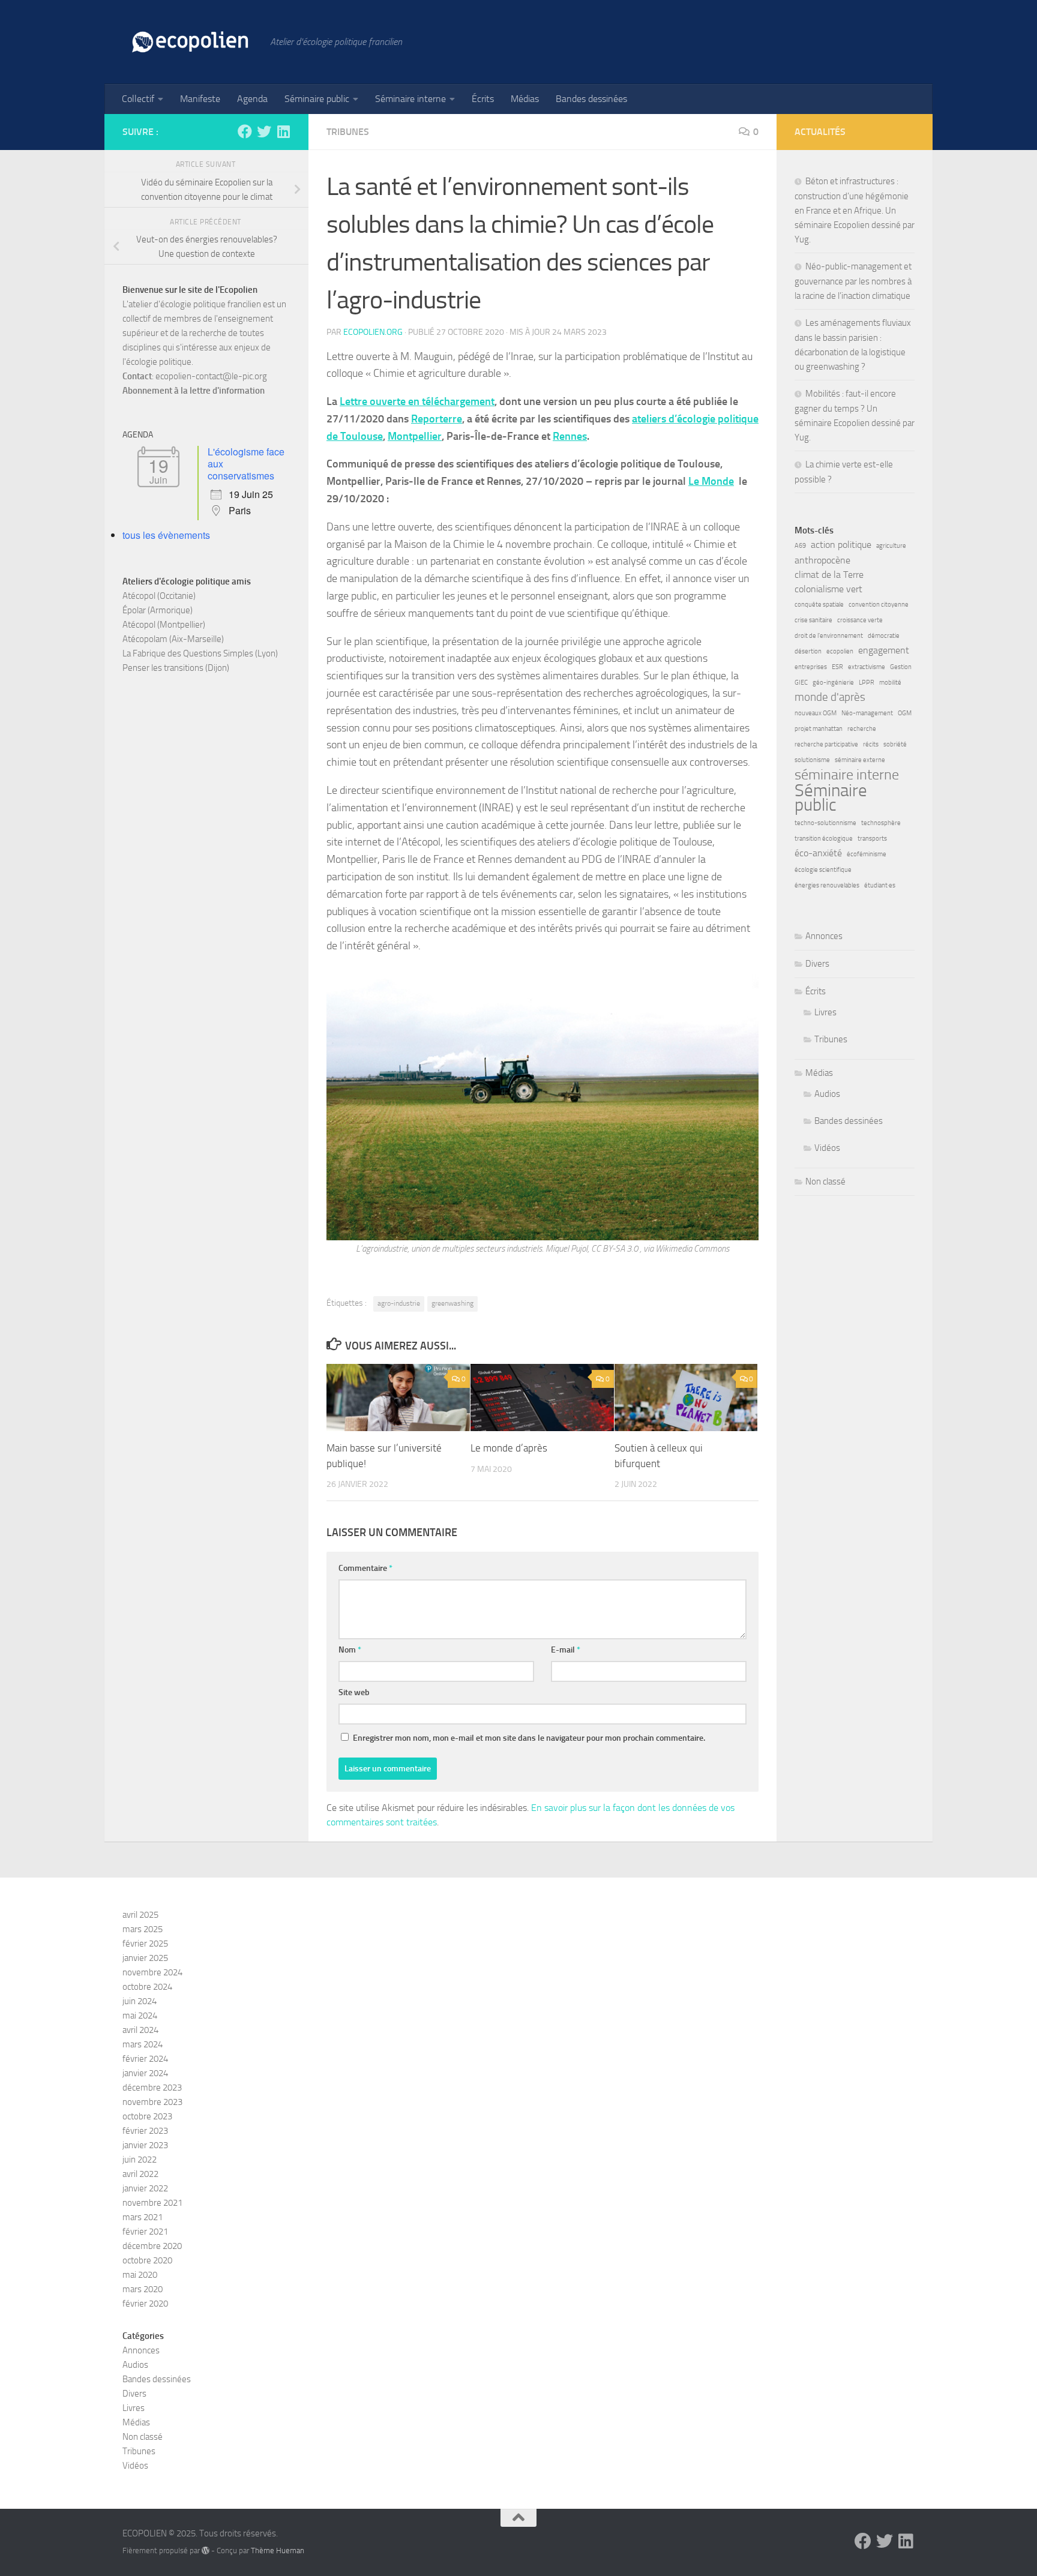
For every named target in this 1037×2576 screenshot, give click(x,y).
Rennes (570, 436)
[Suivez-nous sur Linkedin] (283, 131)
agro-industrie (399, 1303)
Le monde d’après (509, 1448)
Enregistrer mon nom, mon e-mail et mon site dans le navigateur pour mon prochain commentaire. (529, 1738)
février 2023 (145, 2131)
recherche (862, 729)
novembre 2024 (152, 1972)
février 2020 (145, 2304)
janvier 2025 (145, 1958)
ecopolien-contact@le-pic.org (211, 376)
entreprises (811, 667)
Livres (825, 1012)
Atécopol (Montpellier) (164, 625)
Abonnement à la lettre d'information (194, 391)
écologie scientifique (823, 870)
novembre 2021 (152, 2203)
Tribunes (348, 132)
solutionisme (812, 760)
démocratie (884, 636)
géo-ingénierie (833, 683)
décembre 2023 (152, 2088)
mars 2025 (143, 1929)
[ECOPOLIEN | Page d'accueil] (190, 42)
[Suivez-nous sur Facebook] (245, 131)
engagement (884, 650)
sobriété (895, 744)
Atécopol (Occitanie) (159, 596)
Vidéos (827, 1148)
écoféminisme (867, 854)
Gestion (901, 667)
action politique (841, 545)
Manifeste (200, 99)
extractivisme (867, 667)
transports (872, 839)
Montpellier (415, 436)
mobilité (890, 683)
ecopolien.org (373, 332)
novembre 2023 (152, 2102)
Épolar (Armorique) (158, 610)
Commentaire (365, 1568)
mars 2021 (143, 2217)
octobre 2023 (147, 2116)
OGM (905, 713)
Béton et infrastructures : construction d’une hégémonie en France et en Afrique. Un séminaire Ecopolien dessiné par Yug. (855, 210)
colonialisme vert (828, 589)
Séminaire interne (410, 99)
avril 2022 (140, 2174)
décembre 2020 (152, 2246)
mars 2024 (143, 2044)
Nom (350, 1650)
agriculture (891, 546)
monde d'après (830, 697)
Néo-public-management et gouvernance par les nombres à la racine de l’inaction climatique (853, 281)
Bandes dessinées (591, 99)
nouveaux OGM (816, 713)
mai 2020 (140, 2275)
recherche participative (826, 744)
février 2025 (145, 1944)
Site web (354, 1692)
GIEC (801, 683)
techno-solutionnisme (825, 823)
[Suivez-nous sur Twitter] (264, 131)
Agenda (252, 99)
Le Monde (711, 481)
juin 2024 (140, 2001)
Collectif (138, 99)
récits (871, 744)
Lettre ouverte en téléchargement (417, 401)
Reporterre (437, 419)
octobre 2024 (147, 1987)
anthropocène (822, 560)
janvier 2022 (145, 2188)
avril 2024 (140, 2030)
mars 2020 (143, 2289)
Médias (525, 99)
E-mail (566, 1650)
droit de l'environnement (829, 636)
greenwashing (452, 1303)
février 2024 (145, 2059)
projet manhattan (819, 729)
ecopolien (840, 651)
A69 (800, 546)
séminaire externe (860, 760)
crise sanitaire (813, 620)
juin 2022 (140, 2160)
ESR (837, 667)
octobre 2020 (147, 2260)
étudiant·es (880, 885)
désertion (808, 651)
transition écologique (824, 839)
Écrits (483, 99)
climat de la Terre (829, 575)
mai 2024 (140, 2016)
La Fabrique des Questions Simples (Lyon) (200, 653)
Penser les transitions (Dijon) (176, 668)
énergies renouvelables (827, 885)
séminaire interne (847, 775)
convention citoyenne (879, 605)
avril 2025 (140, 1915)
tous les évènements (166, 535)
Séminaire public (317, 99)
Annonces (824, 936)
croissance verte (860, 620)
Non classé (825, 1181)
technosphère (881, 823)
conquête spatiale (819, 605)
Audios (827, 1094)
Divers (817, 964)
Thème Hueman (278, 2550)
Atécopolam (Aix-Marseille (172, 639)
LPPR (867, 683)
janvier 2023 (145, 2145)
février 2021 (145, 2232)
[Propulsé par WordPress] (206, 2550)
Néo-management (867, 713)
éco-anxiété (818, 853)
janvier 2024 (145, 2073)
